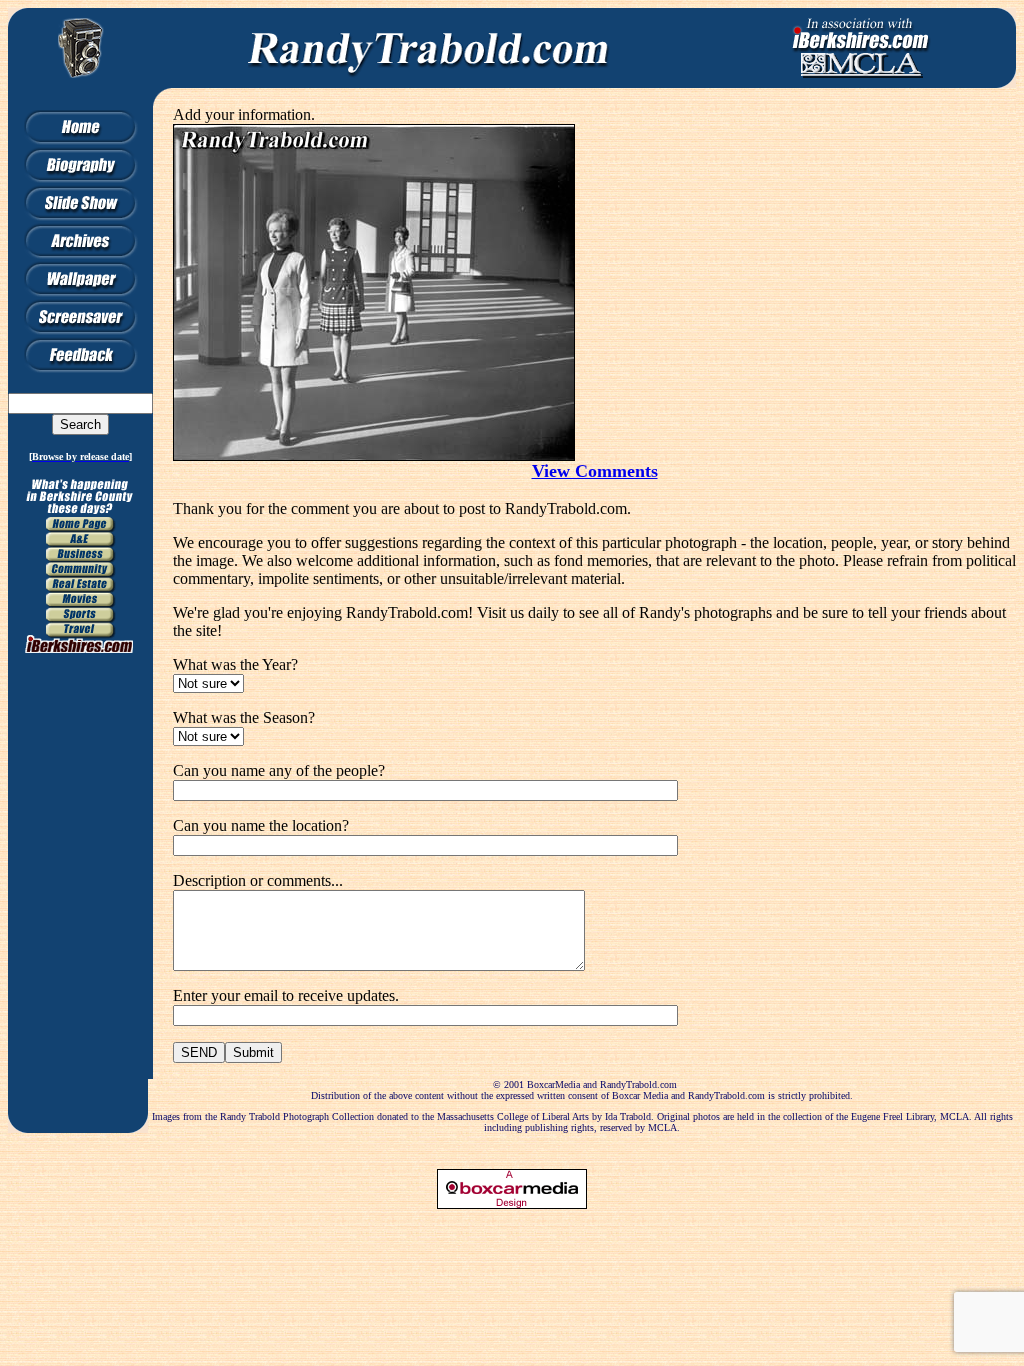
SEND (199, 1052)
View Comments (595, 471)
